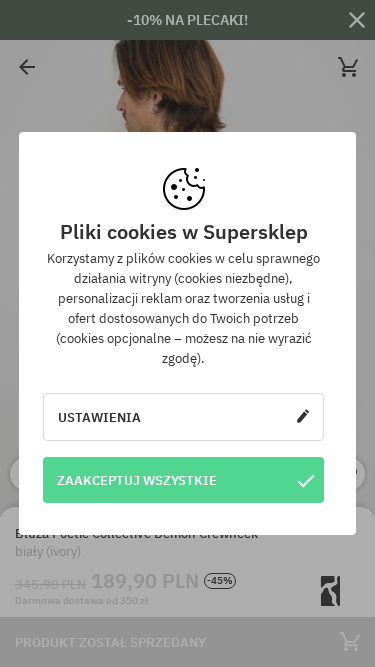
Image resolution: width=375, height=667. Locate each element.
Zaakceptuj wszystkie (137, 480)
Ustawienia (99, 417)
